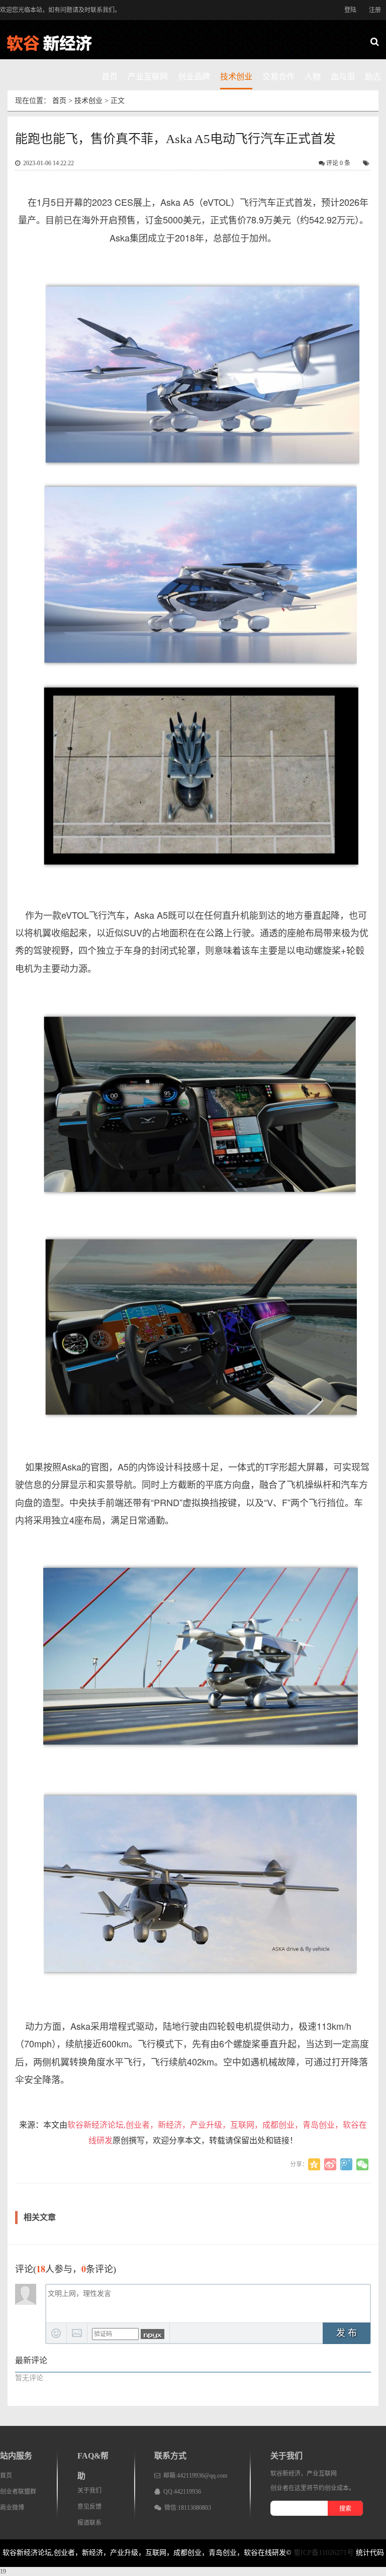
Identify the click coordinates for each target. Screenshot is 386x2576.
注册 (375, 10)
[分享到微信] (362, 2164)
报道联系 (89, 2523)
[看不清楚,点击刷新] (153, 2334)
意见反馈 (89, 2507)
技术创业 (236, 77)
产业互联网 (148, 77)
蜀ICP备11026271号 (324, 2553)
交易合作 (278, 77)
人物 (313, 77)
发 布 (347, 2333)
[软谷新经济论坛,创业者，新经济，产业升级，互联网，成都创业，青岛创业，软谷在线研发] (55, 43)
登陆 (350, 10)
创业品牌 (194, 77)
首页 (110, 77)
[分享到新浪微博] (330, 2164)
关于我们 (89, 2491)
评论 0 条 (338, 163)
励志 (373, 77)
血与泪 (343, 77)
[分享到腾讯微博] (346, 2164)
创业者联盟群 (18, 2492)
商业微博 (12, 2508)
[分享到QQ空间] (314, 2164)
